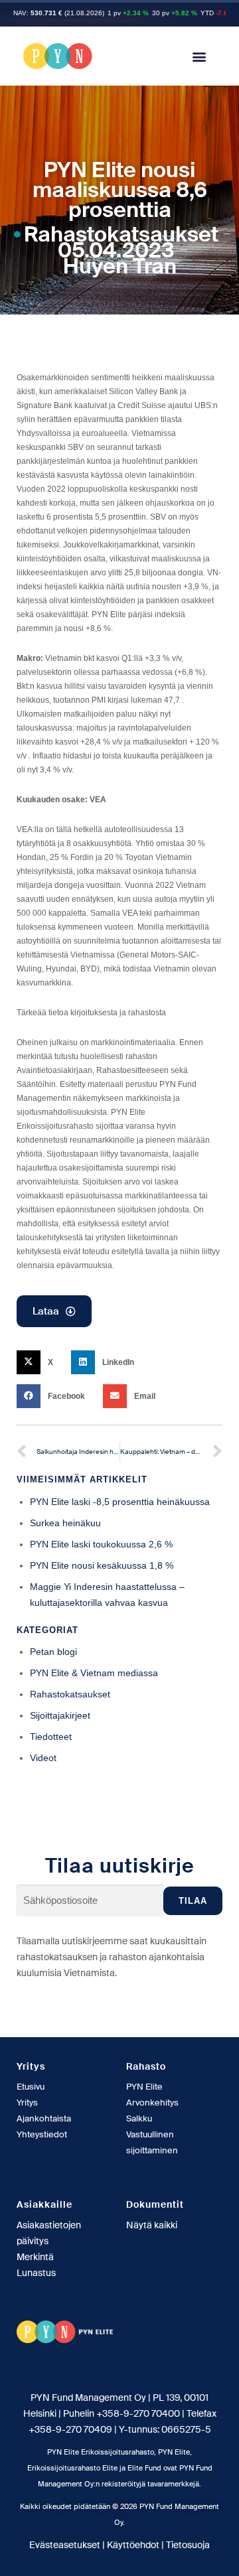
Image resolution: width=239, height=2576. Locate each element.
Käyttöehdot (133, 2545)
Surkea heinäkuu (65, 1523)
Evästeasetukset (65, 2545)
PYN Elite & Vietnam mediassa (94, 1673)
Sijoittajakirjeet (60, 1715)
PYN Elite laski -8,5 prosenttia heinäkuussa (120, 1502)
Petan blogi (53, 1652)
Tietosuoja (188, 2545)
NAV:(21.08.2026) (59, 13)
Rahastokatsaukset (121, 234)
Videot (43, 1758)
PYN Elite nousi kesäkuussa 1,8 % (102, 1565)
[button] (199, 56)
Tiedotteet (51, 1737)
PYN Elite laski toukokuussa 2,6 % (101, 1544)
